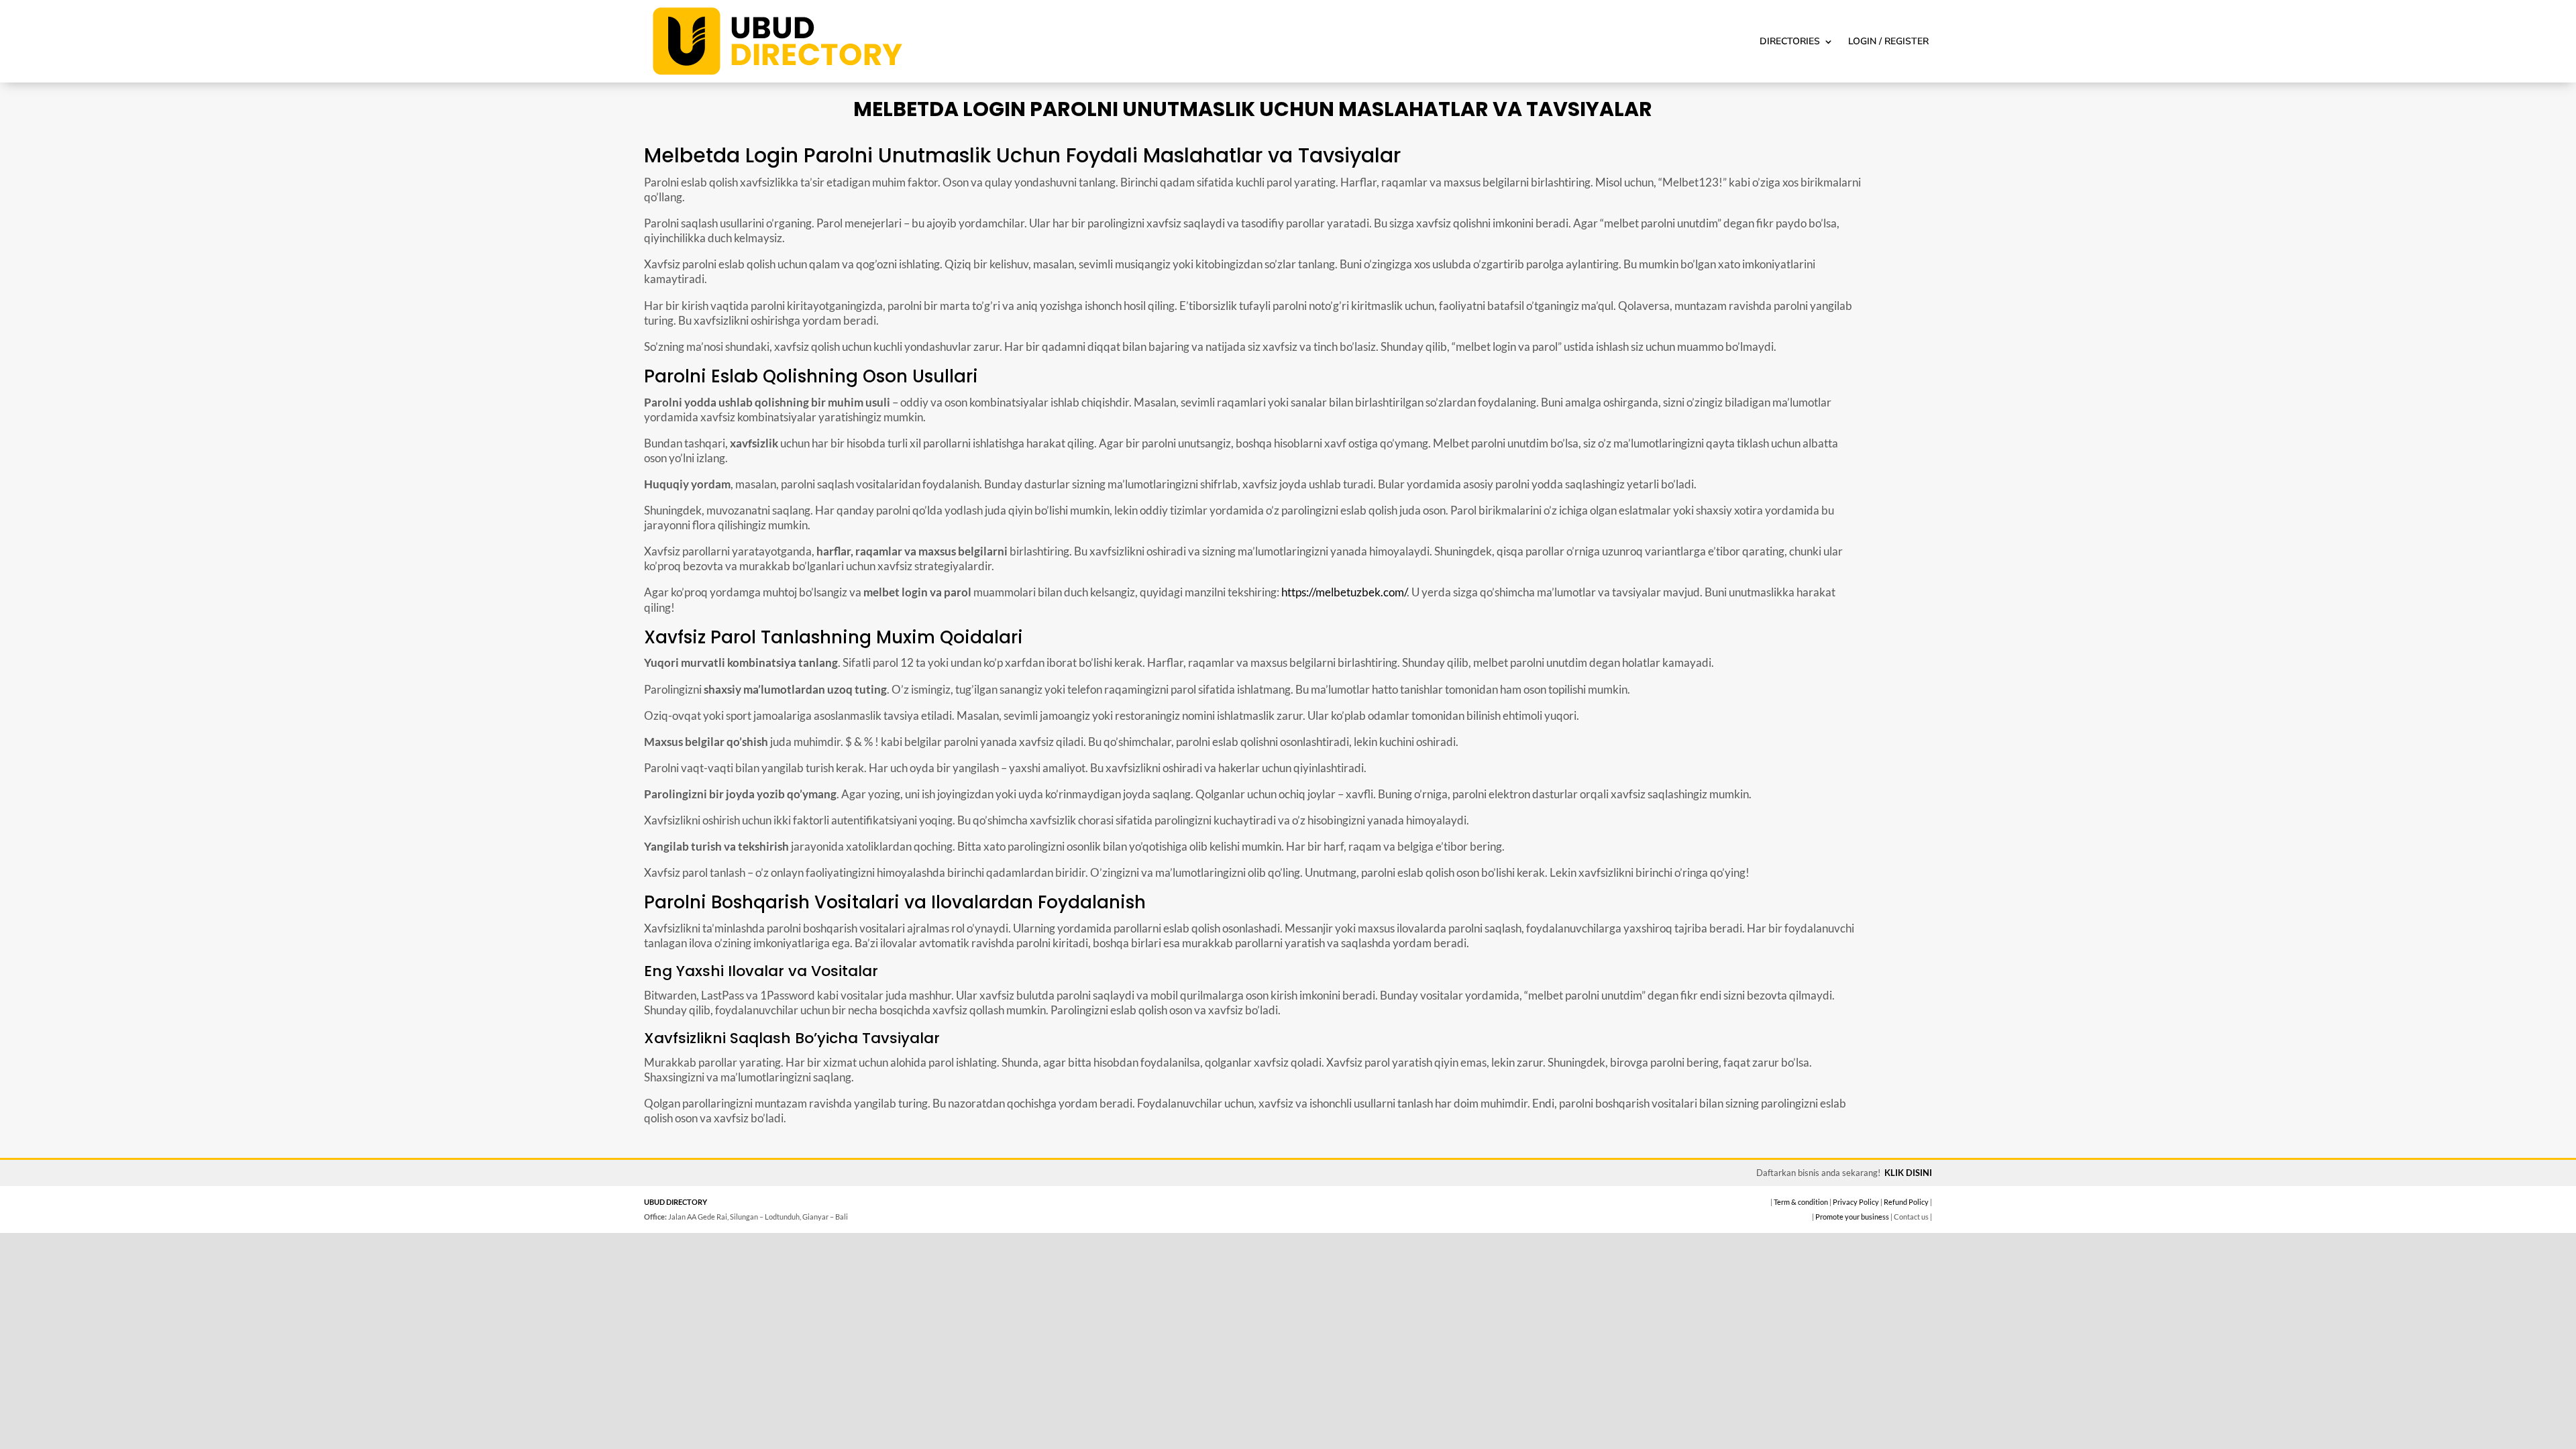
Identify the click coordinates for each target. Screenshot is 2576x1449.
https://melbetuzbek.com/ (1344, 592)
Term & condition (1801, 1202)
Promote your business (1852, 1217)
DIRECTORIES (1790, 41)
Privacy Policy (1856, 1202)
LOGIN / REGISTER (1888, 41)
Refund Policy (1906, 1202)
